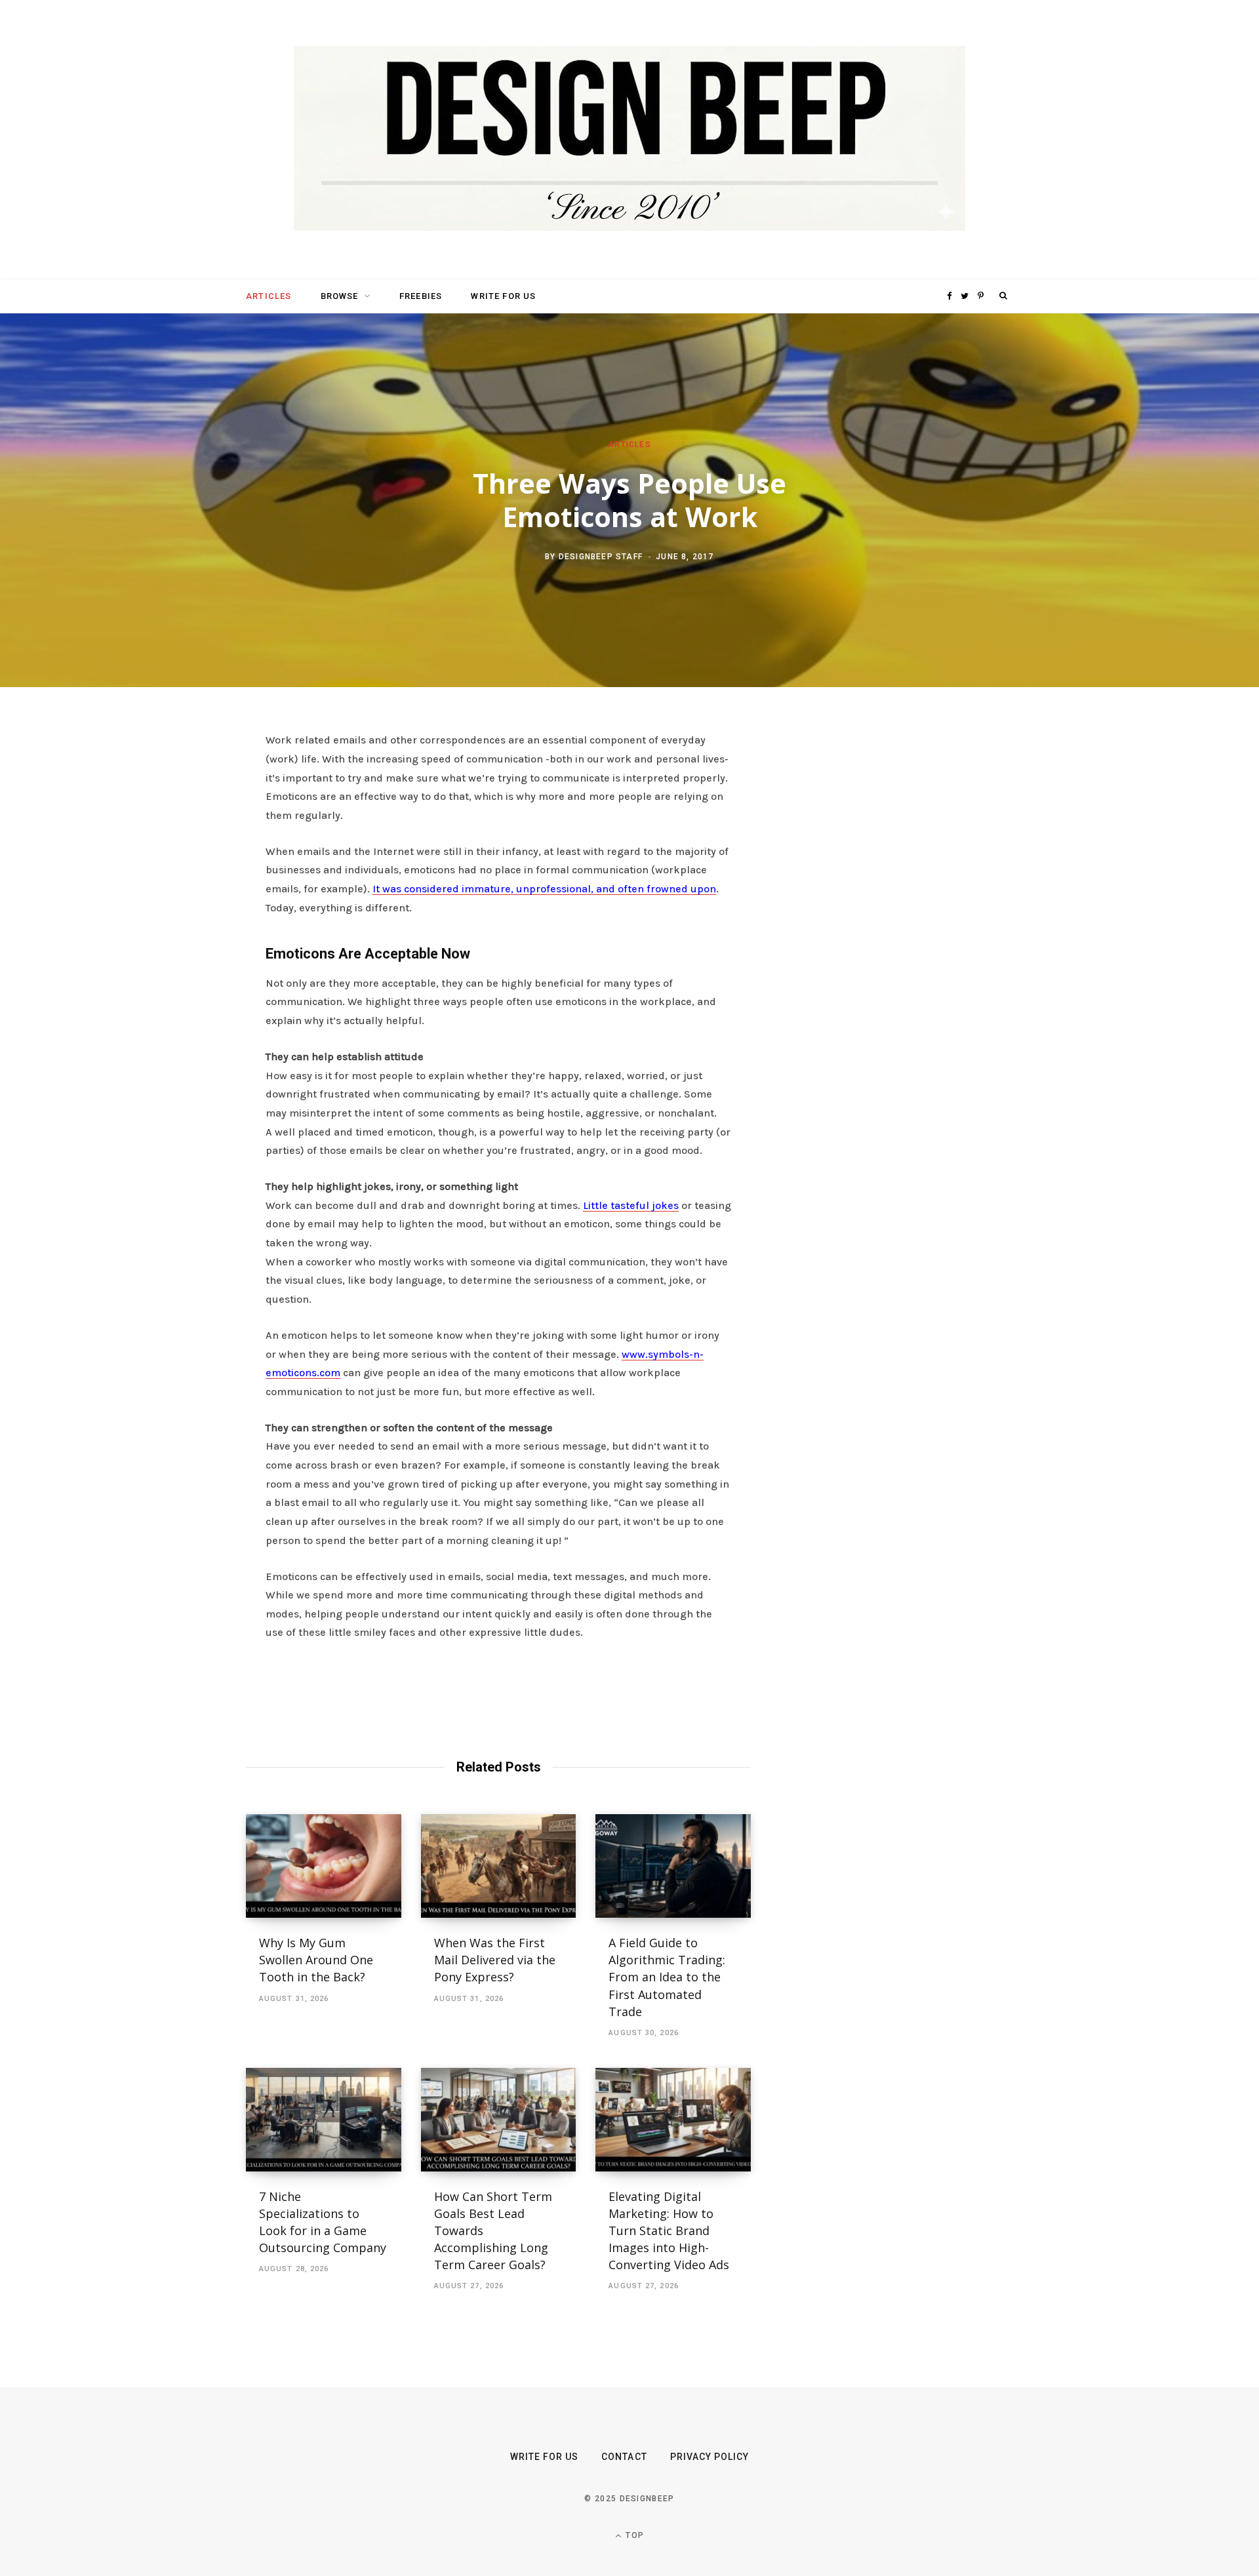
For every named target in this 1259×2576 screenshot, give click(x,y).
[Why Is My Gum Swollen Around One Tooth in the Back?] (324, 1866)
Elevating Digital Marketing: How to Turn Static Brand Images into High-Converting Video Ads (669, 2230)
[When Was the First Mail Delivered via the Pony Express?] (499, 1866)
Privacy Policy (710, 2457)
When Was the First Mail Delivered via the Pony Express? (495, 1960)
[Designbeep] (629, 140)
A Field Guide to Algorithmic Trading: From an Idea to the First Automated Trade (667, 1977)
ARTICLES (269, 296)
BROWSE (340, 296)
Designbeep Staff (601, 556)
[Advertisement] (889, 932)
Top (633, 2535)
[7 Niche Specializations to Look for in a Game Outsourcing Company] (324, 2120)
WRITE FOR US (503, 296)
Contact (624, 2457)
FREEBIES (421, 296)
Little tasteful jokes (631, 1205)
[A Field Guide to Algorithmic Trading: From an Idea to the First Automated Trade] (673, 1866)
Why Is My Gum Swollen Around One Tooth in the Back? (316, 1960)
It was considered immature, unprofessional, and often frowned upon (544, 889)
